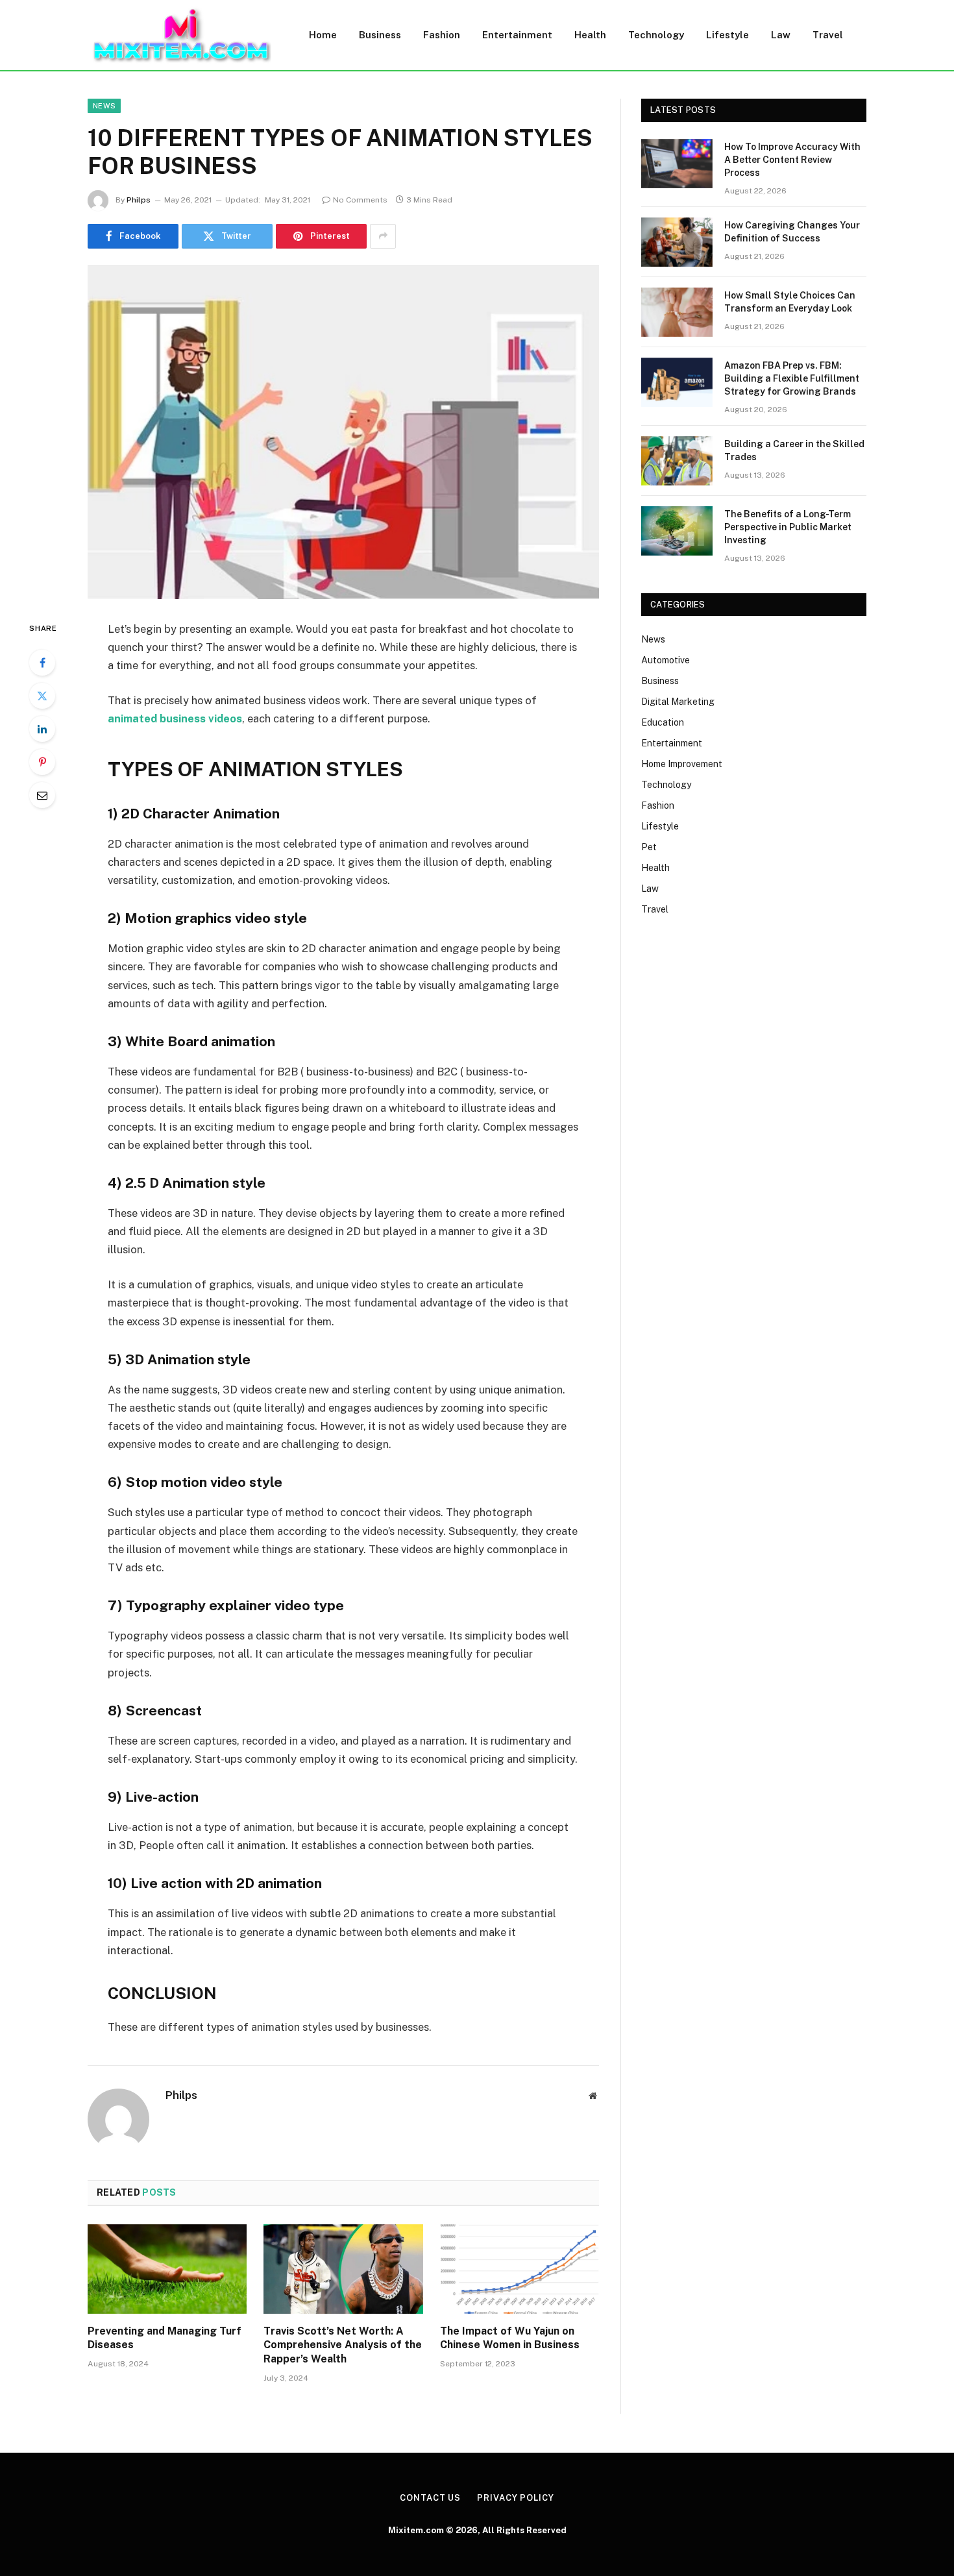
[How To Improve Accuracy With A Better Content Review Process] (677, 164)
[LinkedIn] (42, 729)
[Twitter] (42, 696)
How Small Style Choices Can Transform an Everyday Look (790, 302)
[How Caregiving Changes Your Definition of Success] (677, 242)
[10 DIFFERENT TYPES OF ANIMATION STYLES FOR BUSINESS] (343, 432)
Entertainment (517, 35)
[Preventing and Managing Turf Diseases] (167, 2269)
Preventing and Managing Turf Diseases (165, 2338)
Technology (656, 35)
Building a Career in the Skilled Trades (794, 450)
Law (781, 35)
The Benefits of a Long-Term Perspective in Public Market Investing (788, 527)
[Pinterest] (42, 762)
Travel (828, 35)
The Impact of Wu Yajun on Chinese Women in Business (510, 2338)
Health (590, 35)
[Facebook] (42, 663)
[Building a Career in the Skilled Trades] (677, 461)
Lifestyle (728, 35)
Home (323, 35)
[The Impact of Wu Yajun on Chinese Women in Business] (520, 2269)
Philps (139, 200)
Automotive (666, 660)
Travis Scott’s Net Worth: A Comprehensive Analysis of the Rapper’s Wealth (343, 2345)
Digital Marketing (678, 702)
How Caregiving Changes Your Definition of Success (792, 232)
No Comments (360, 200)
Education (663, 722)
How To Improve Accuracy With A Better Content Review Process (792, 160)
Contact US (430, 2498)
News (104, 106)
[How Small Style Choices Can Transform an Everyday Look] (677, 312)
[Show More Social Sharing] (383, 236)
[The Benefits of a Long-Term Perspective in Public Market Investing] (677, 531)
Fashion (442, 35)
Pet (649, 847)
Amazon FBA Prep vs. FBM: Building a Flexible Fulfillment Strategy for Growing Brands (792, 378)
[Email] (42, 795)
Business (380, 35)
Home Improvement (682, 764)
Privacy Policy (516, 2498)
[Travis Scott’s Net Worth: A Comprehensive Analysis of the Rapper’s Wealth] (343, 2269)
